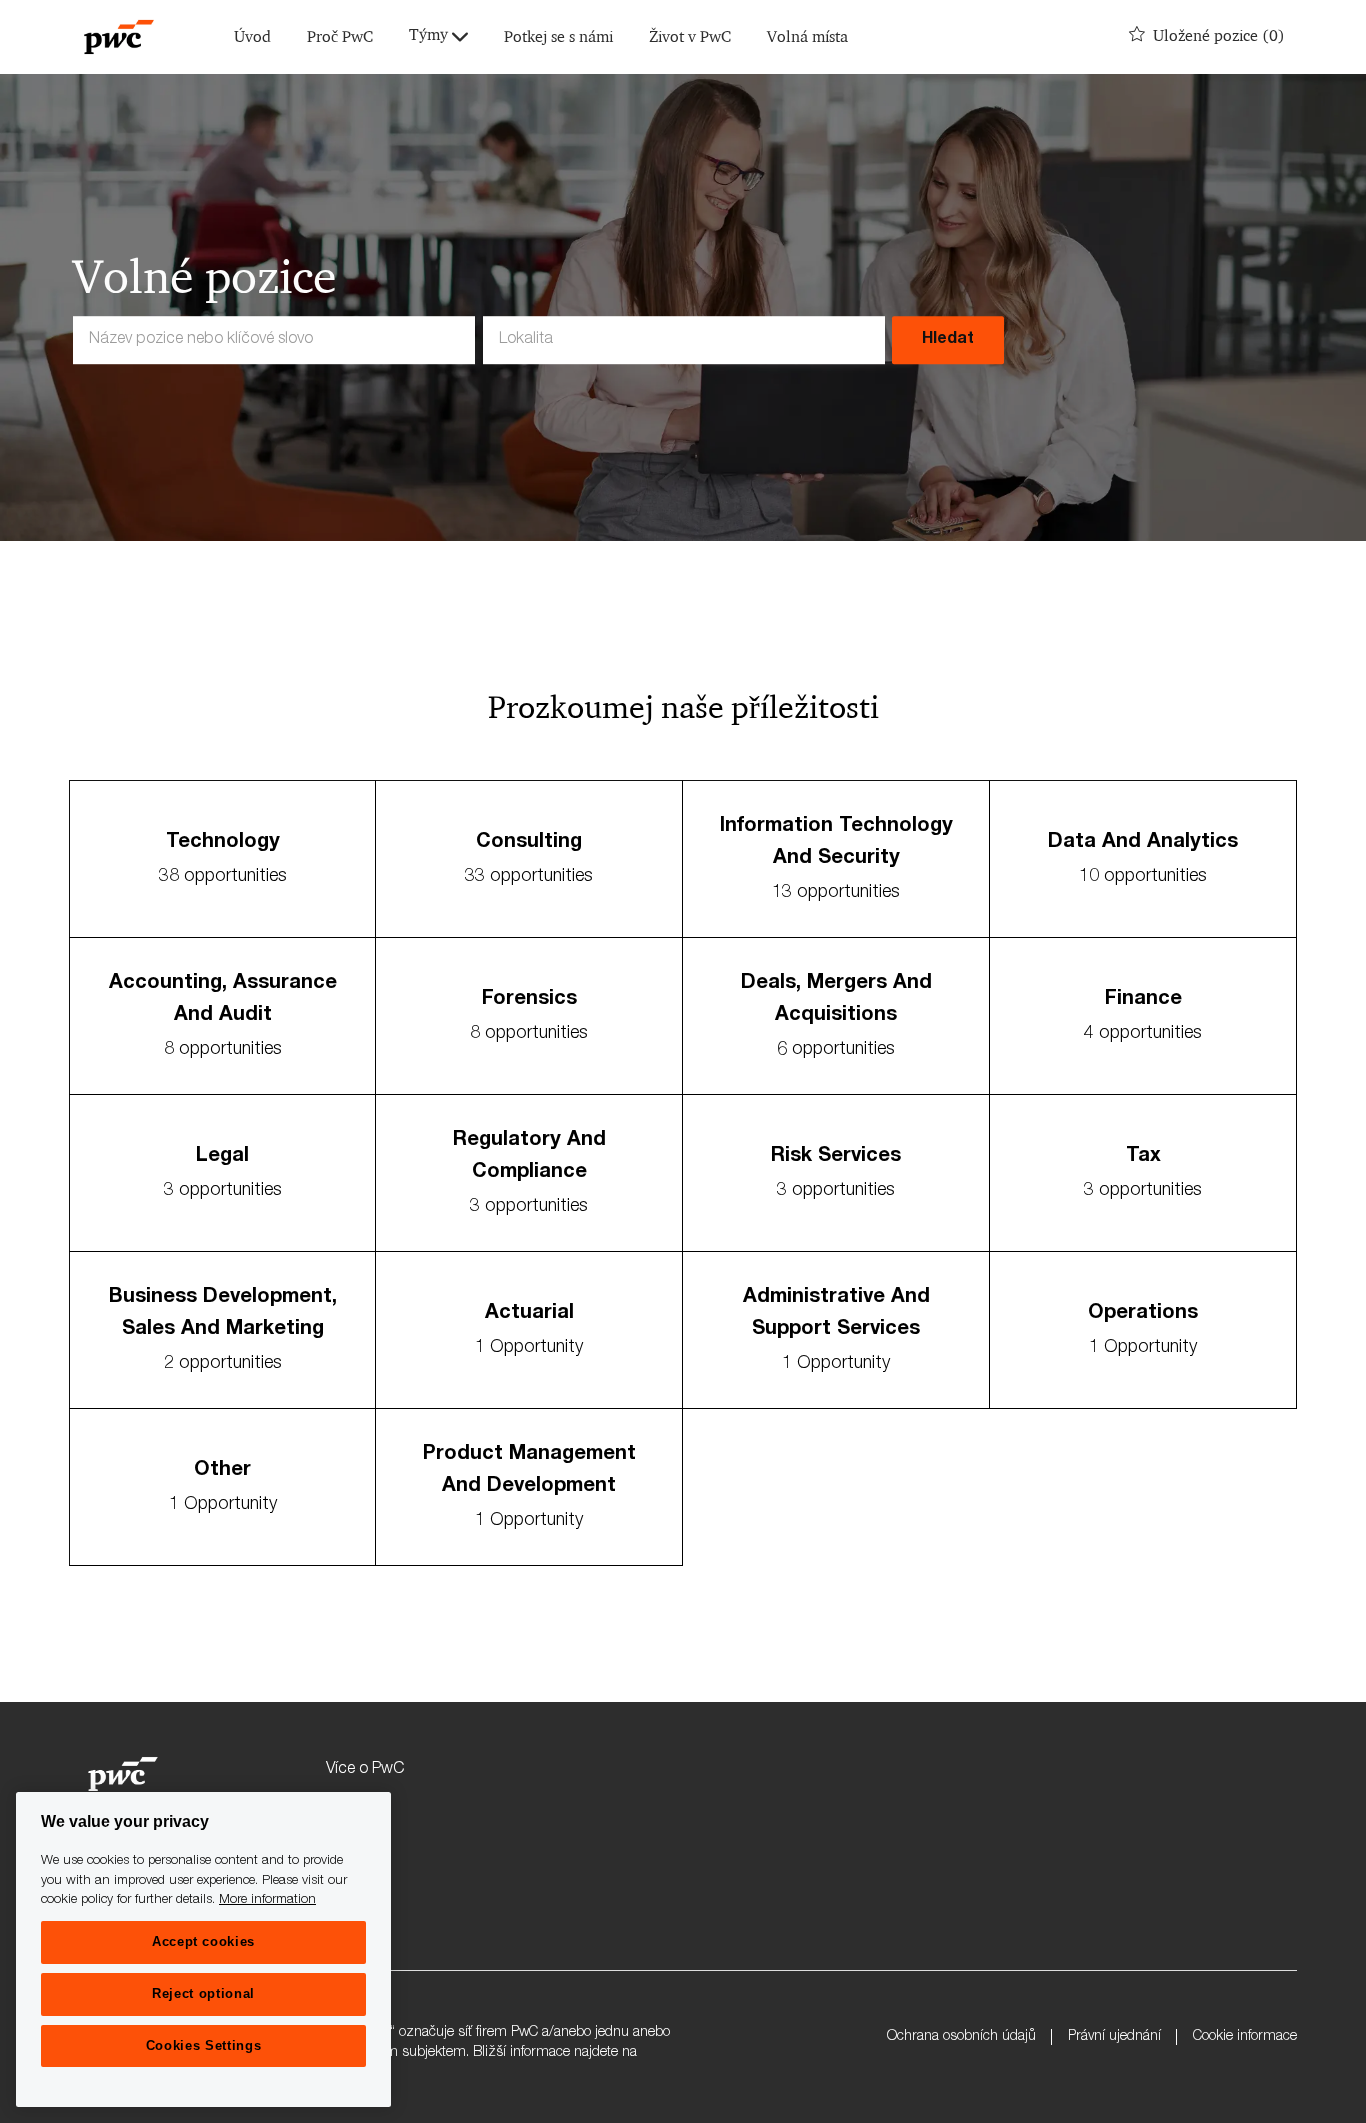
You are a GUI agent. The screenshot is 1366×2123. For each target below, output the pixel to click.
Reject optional (203, 1993)
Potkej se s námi (558, 37)
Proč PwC (340, 37)
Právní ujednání (1114, 2037)
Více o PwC (365, 1770)
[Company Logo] (119, 37)
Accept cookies (203, 1941)
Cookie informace (1245, 2037)
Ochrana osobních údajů (961, 2037)
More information (267, 1900)
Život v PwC (690, 37)
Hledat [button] (948, 340)
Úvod (252, 37)
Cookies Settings (204, 2045)
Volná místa (807, 37)
